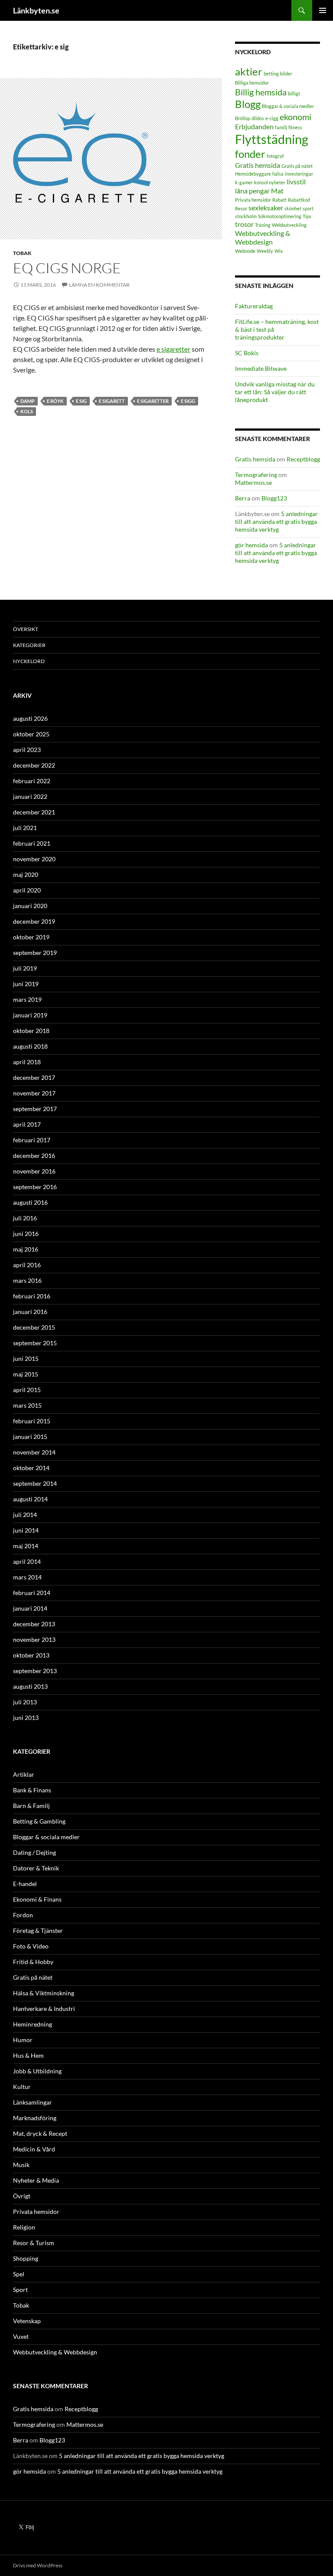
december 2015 (34, 1327)
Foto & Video (31, 1946)
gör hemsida (251, 545)
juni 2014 (26, 1530)
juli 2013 (25, 1702)
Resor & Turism (34, 2243)
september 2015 (35, 1343)
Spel (19, 2274)
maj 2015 (26, 1374)
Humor (23, 2040)
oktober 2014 (31, 1468)
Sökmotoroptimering (280, 216)
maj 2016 (26, 1249)
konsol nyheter (270, 182)
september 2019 (35, 953)
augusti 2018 (30, 1046)
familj (281, 127)
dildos (258, 118)
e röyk (55, 401)
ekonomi (295, 117)
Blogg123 (274, 498)
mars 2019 (27, 999)
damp (28, 401)
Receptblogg (303, 459)
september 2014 (35, 1483)
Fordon (23, 1915)
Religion (24, 2227)
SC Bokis (247, 353)
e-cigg (272, 118)
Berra (243, 498)
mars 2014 (27, 1577)
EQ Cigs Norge (67, 268)
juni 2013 (26, 1718)
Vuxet (21, 2336)
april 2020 (27, 890)
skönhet (293, 208)
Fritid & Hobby (33, 1962)
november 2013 (34, 1639)
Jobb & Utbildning (37, 2071)
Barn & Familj (31, 1806)
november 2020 (34, 859)
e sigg (188, 401)
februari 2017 (32, 1140)
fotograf (275, 156)
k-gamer (244, 182)
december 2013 (34, 1624)
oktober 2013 (31, 1655)
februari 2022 (32, 781)
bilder (286, 74)
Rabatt (279, 200)
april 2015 (27, 1390)
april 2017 (27, 1124)
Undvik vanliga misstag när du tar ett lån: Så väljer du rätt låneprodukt (275, 392)
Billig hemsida (261, 92)
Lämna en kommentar (99, 285)
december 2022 (34, 765)
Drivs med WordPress (38, 2565)
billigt (294, 93)
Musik (21, 2165)
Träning (263, 225)
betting (271, 74)
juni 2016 (26, 1234)
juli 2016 (25, 1218)
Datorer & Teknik (36, 1868)
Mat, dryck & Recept (40, 2133)
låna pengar (252, 191)
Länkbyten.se (36, 10)
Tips (307, 216)
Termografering (256, 475)
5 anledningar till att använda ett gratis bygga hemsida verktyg (276, 521)
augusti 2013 (30, 1686)
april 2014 (27, 1561)
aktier (249, 71)
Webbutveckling (289, 225)
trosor (244, 224)
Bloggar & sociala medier (288, 106)
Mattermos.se (253, 482)
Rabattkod (299, 200)
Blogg (248, 104)
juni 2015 (26, 1358)
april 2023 (27, 750)
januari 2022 (30, 796)
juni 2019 (26, 984)
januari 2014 (30, 1608)
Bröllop (243, 118)
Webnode (245, 251)
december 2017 (34, 1077)
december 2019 (34, 921)
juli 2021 (25, 828)
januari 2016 (30, 1312)
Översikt (26, 629)
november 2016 (34, 1171)
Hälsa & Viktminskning (44, 1993)
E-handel (25, 1884)
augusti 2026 (30, 718)
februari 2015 (32, 1421)
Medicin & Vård (34, 2149)
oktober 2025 (31, 734)
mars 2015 (27, 1405)
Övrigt (22, 2196)
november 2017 (34, 1093)
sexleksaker (266, 208)
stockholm (246, 216)
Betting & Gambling (39, 1821)
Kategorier (29, 645)
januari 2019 (30, 1015)
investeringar (299, 174)
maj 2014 (26, 1546)
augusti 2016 (30, 1202)
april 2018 (27, 1062)
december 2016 (34, 1156)
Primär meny (323, 10)
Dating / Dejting (34, 1852)
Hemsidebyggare (253, 174)
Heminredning (33, 2024)
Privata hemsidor (253, 200)
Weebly (265, 251)
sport (308, 208)
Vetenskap (27, 2321)
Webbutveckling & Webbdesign (263, 238)
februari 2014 (32, 1593)
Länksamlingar (33, 2102)
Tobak (22, 253)
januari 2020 (30, 906)
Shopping (26, 2258)
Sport (20, 2290)
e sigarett (112, 401)
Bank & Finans (32, 1790)
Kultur (22, 2087)
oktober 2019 (31, 937)
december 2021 (34, 812)
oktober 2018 (31, 1031)
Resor (241, 208)
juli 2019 (25, 968)
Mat (277, 191)
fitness (295, 127)
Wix (279, 251)
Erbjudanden (254, 126)
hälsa (278, 174)
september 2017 (35, 1109)
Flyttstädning (272, 139)
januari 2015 (30, 1437)
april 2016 (27, 1265)
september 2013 (35, 1671)
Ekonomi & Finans (37, 1899)
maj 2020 (26, 874)
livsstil (296, 181)
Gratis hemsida (258, 165)
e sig (81, 401)
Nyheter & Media (36, 2180)
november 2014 (34, 1452)
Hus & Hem (28, 2055)
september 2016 (35, 1187)
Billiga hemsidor (252, 83)
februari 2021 (32, 843)
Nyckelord (29, 661)
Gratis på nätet (297, 166)
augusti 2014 (30, 1499)
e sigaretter (173, 349)
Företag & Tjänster (38, 1930)
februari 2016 (32, 1296)
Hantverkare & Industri (44, 2009)
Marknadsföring (35, 2118)
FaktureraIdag (254, 306)
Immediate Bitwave (261, 368)
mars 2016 (27, 1280)
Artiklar (24, 1774)
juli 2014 (25, 1515)
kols (27, 411)
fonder (250, 154)
